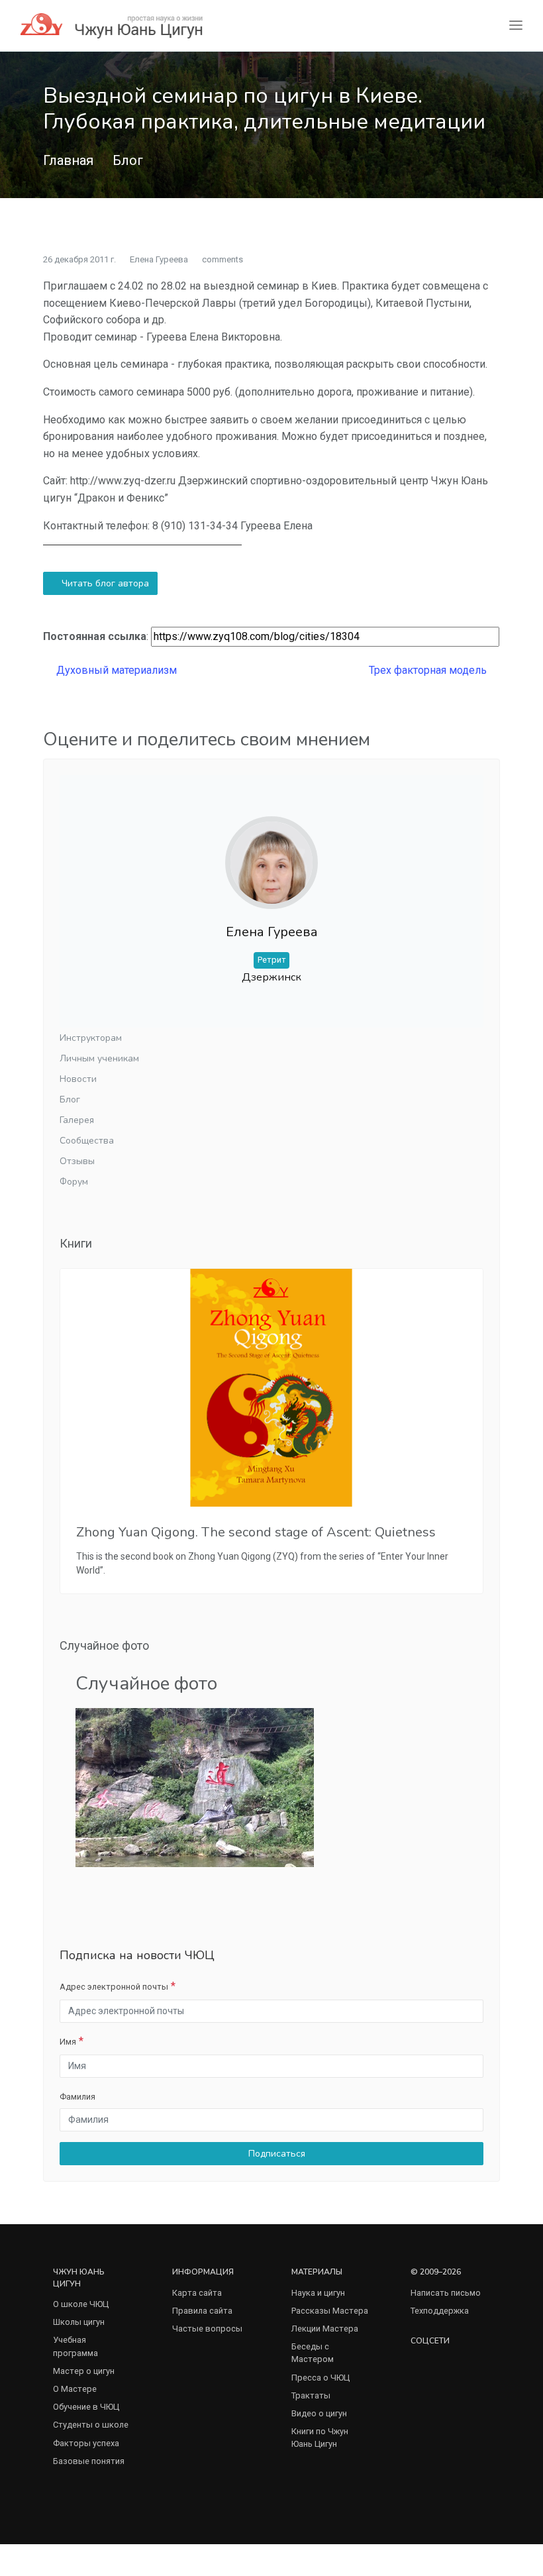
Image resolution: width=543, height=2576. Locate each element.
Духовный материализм (115, 670)
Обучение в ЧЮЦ (86, 2407)
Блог (128, 160)
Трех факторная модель (429, 670)
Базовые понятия (89, 2461)
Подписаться (275, 2154)
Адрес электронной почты (114, 1987)
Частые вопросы (207, 2329)
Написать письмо (446, 2293)
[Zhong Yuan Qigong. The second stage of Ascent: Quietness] (271, 1388)
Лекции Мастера (325, 2329)
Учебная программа (75, 2346)
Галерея (77, 1120)
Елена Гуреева (159, 259)
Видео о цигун (319, 2413)
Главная (68, 160)
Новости (78, 1079)
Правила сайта (202, 2311)
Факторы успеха (86, 2443)
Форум (74, 1182)
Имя (68, 2042)
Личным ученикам (99, 1058)
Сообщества (87, 1141)
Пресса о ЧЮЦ (321, 2378)
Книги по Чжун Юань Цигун (320, 2438)
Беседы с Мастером (313, 2353)
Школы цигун (79, 2322)
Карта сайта (197, 2293)
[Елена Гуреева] (271, 852)
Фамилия (77, 2097)
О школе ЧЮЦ (81, 2304)
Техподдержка (440, 2311)
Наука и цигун (318, 2293)
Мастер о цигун (84, 2371)
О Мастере (75, 2389)
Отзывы (77, 1161)
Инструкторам (91, 1038)
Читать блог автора (104, 583)
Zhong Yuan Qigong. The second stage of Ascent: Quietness (256, 1532)
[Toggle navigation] (516, 26)
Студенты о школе (91, 2425)
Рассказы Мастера (330, 2311)
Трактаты (311, 2395)
